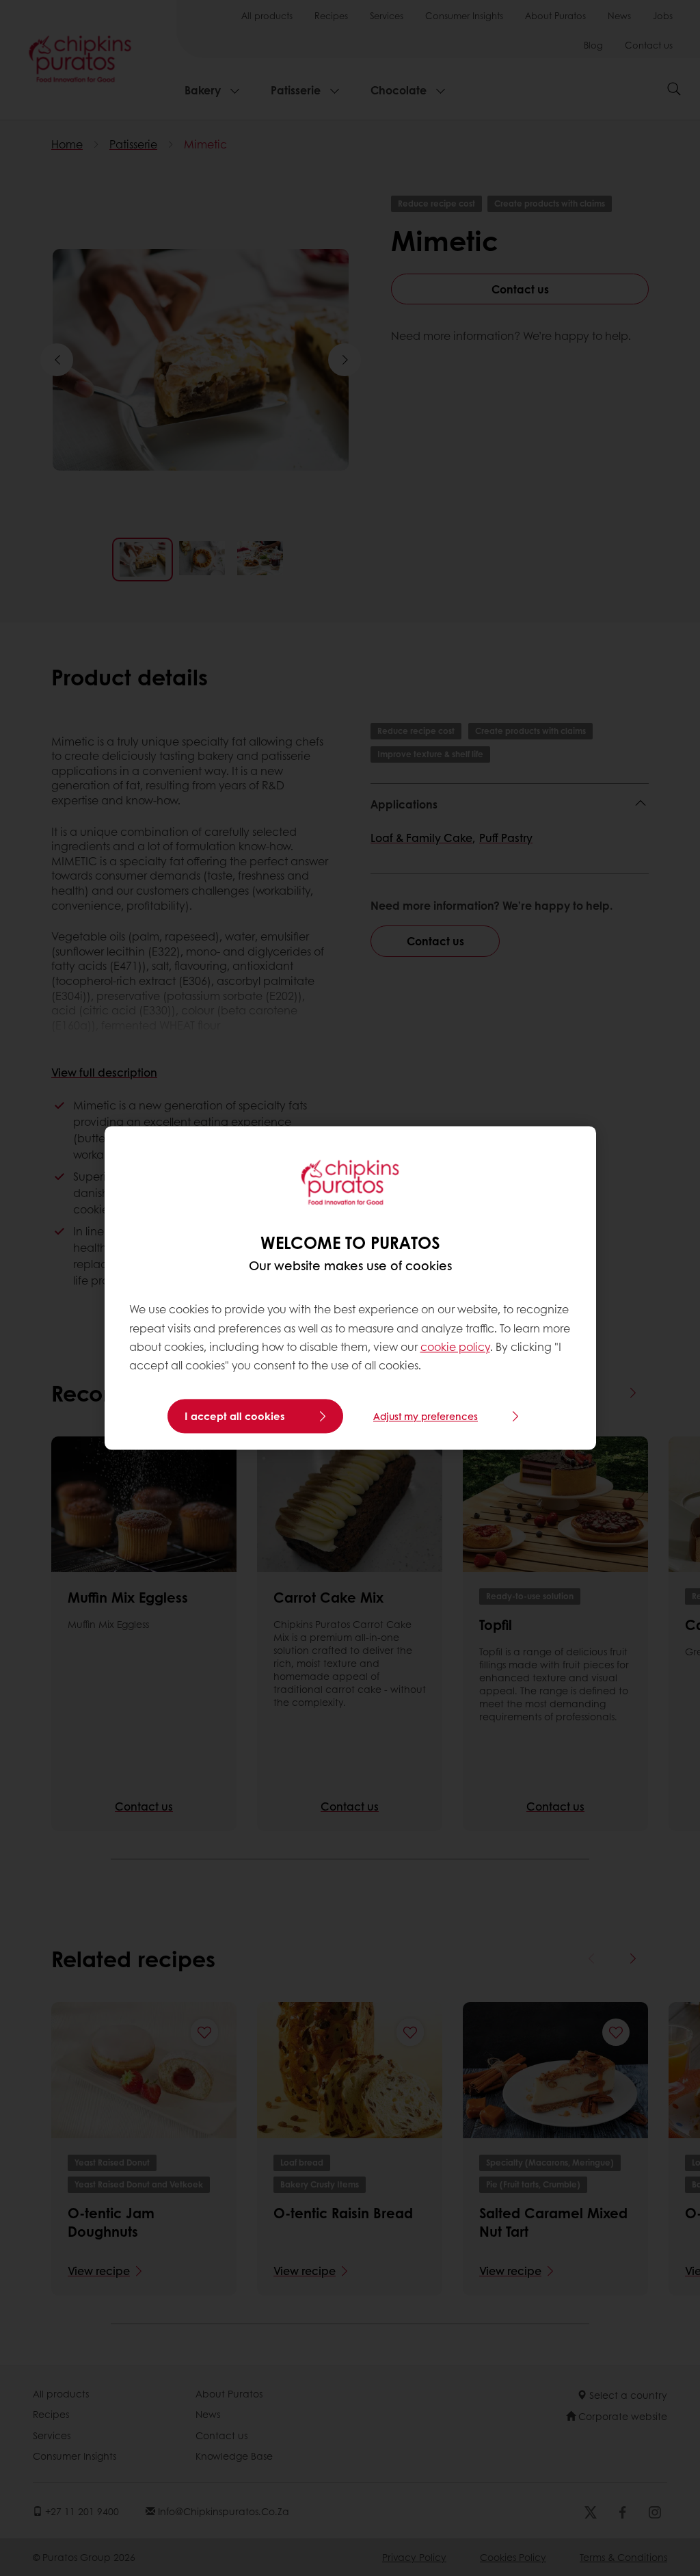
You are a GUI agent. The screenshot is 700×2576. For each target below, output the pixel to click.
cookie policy (455, 1346)
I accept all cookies (235, 1417)
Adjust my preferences (426, 1417)
